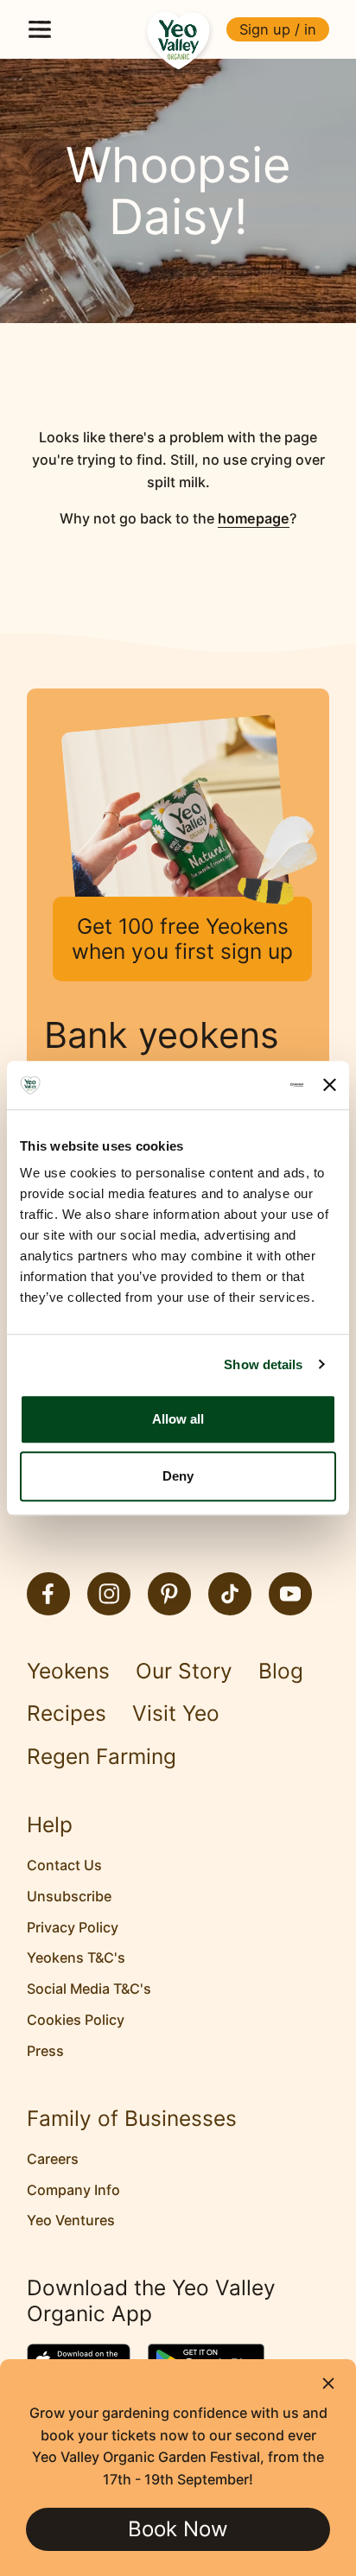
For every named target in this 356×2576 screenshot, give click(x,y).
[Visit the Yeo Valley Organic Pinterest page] (169, 1594)
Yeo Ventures (71, 2220)
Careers (53, 2159)
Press (45, 2051)
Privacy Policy (73, 1927)
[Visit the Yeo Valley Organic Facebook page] (48, 1594)
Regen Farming (102, 1757)
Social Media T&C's (89, 1989)
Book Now (178, 2529)
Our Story (184, 1671)
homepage (254, 518)
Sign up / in (278, 29)
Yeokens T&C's (76, 1957)
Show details (263, 1364)
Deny (178, 1476)
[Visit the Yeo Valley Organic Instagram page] (109, 1594)
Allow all (178, 1419)
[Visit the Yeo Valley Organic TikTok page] (230, 1594)
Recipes (67, 1713)
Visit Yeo (176, 1713)
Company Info (73, 2190)
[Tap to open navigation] (40, 29)
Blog (281, 1671)
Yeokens (68, 1671)
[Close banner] (330, 1085)
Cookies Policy (76, 2020)
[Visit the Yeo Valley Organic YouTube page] (290, 1594)
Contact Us (64, 1865)
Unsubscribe (69, 1896)
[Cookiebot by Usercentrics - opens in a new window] (230, 1085)
